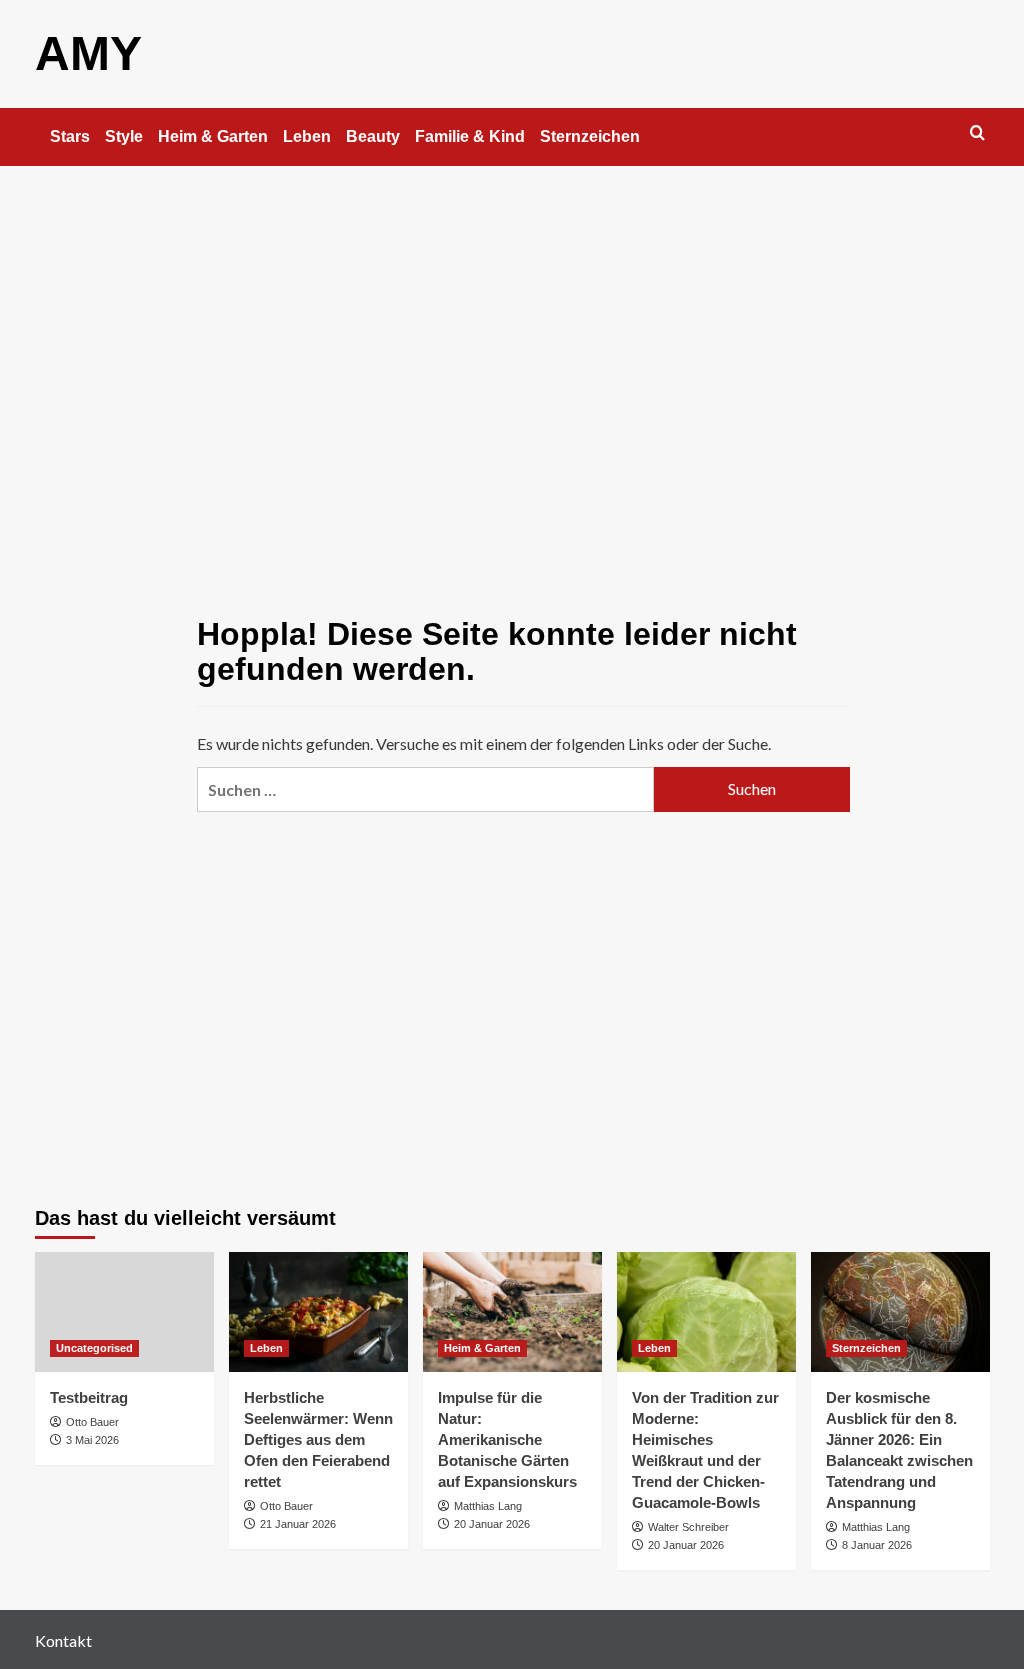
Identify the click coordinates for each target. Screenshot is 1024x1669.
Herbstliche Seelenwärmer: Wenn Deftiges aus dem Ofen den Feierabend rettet (318, 1439)
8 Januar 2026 (877, 1545)
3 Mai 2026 (92, 1440)
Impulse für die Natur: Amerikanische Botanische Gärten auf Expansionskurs (507, 1439)
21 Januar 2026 (298, 1524)
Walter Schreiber (688, 1527)
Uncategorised (94, 1348)
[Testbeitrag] (124, 1311)
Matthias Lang (488, 1506)
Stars (70, 136)
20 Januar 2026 (492, 1524)
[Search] (977, 133)
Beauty (373, 136)
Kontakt (63, 1640)
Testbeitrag (89, 1397)
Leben (307, 136)
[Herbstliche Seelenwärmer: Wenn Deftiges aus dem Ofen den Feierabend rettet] (318, 1311)
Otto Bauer (92, 1422)
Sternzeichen (590, 136)
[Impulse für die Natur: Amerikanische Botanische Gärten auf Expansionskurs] (512, 1311)
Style (124, 136)
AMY (88, 53)
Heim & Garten (213, 136)
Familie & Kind (470, 136)
